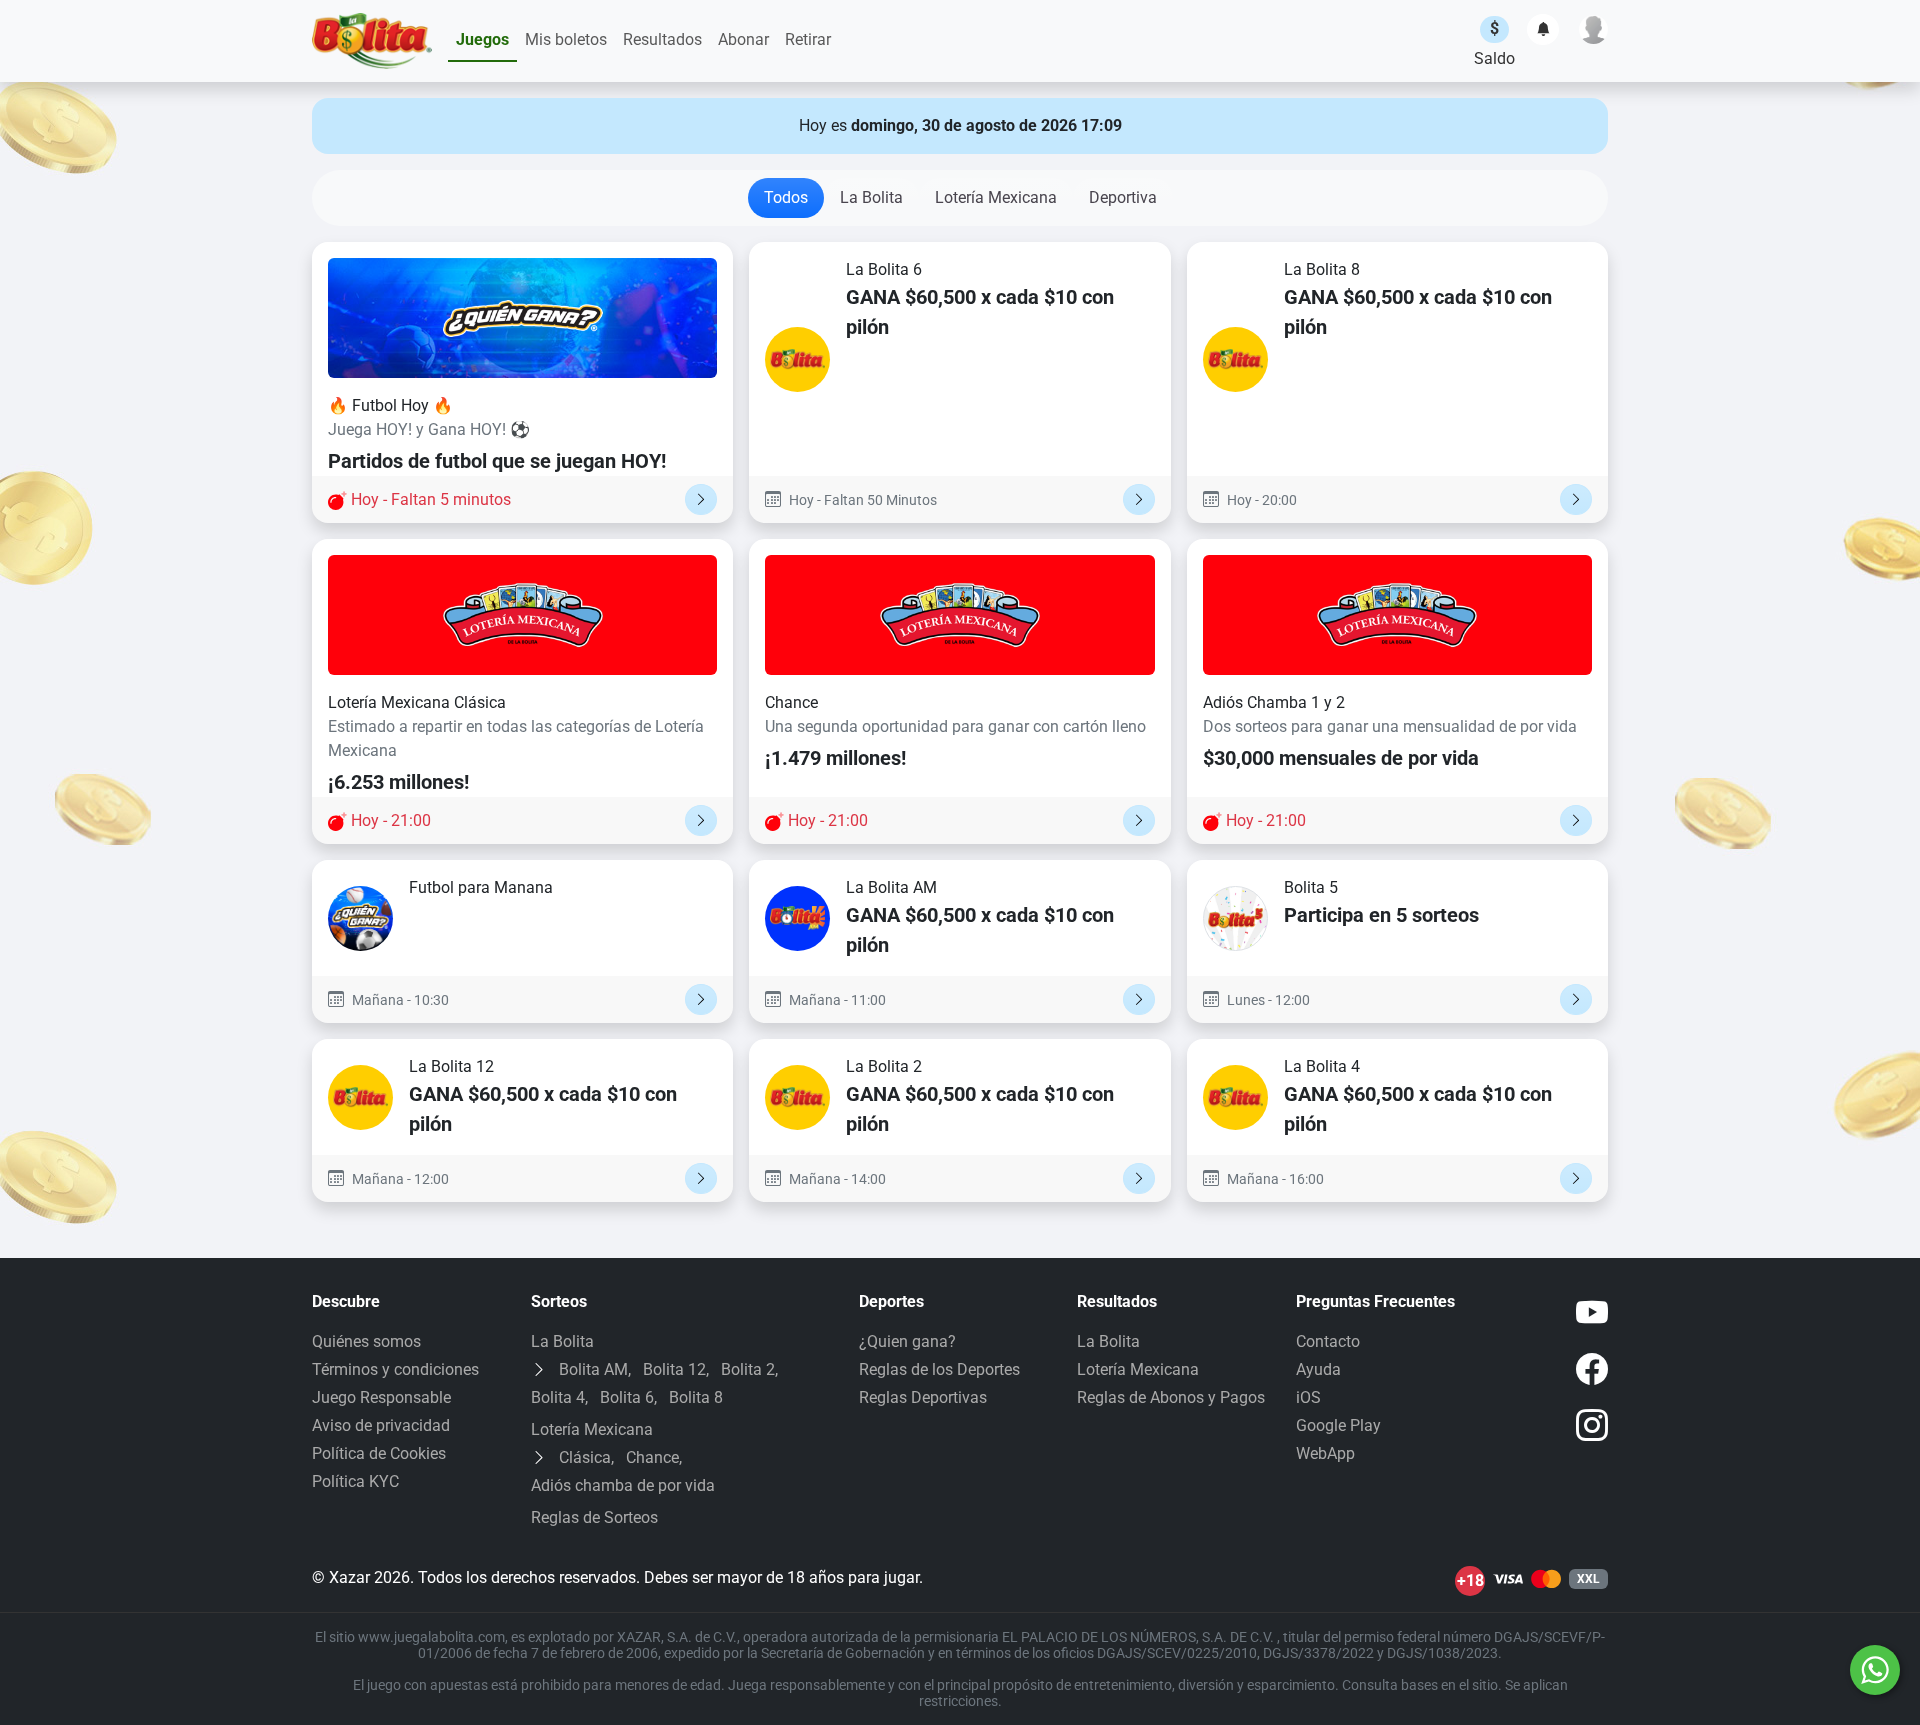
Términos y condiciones (395, 1369)
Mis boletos (566, 39)
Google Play (1338, 1425)
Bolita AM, (595, 1369)
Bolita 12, (676, 1369)
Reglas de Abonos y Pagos (1171, 1397)
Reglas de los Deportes (939, 1369)
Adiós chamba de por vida (623, 1485)
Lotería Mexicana (996, 197)
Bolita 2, (749, 1369)
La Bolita (871, 197)
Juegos (482, 39)
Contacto (1328, 1341)
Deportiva (1123, 197)
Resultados (662, 39)
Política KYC (355, 1481)
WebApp (1325, 1453)
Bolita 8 (696, 1397)
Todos (786, 197)
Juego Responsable (381, 1397)
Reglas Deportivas (923, 1397)
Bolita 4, (559, 1397)
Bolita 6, (628, 1397)
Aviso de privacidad (381, 1425)
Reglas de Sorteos (594, 1517)
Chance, (654, 1457)
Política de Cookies (379, 1453)
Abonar (743, 39)
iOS (1308, 1397)
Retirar (808, 39)
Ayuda (1318, 1369)
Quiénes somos (366, 1341)
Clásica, (586, 1457)
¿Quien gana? (907, 1341)
